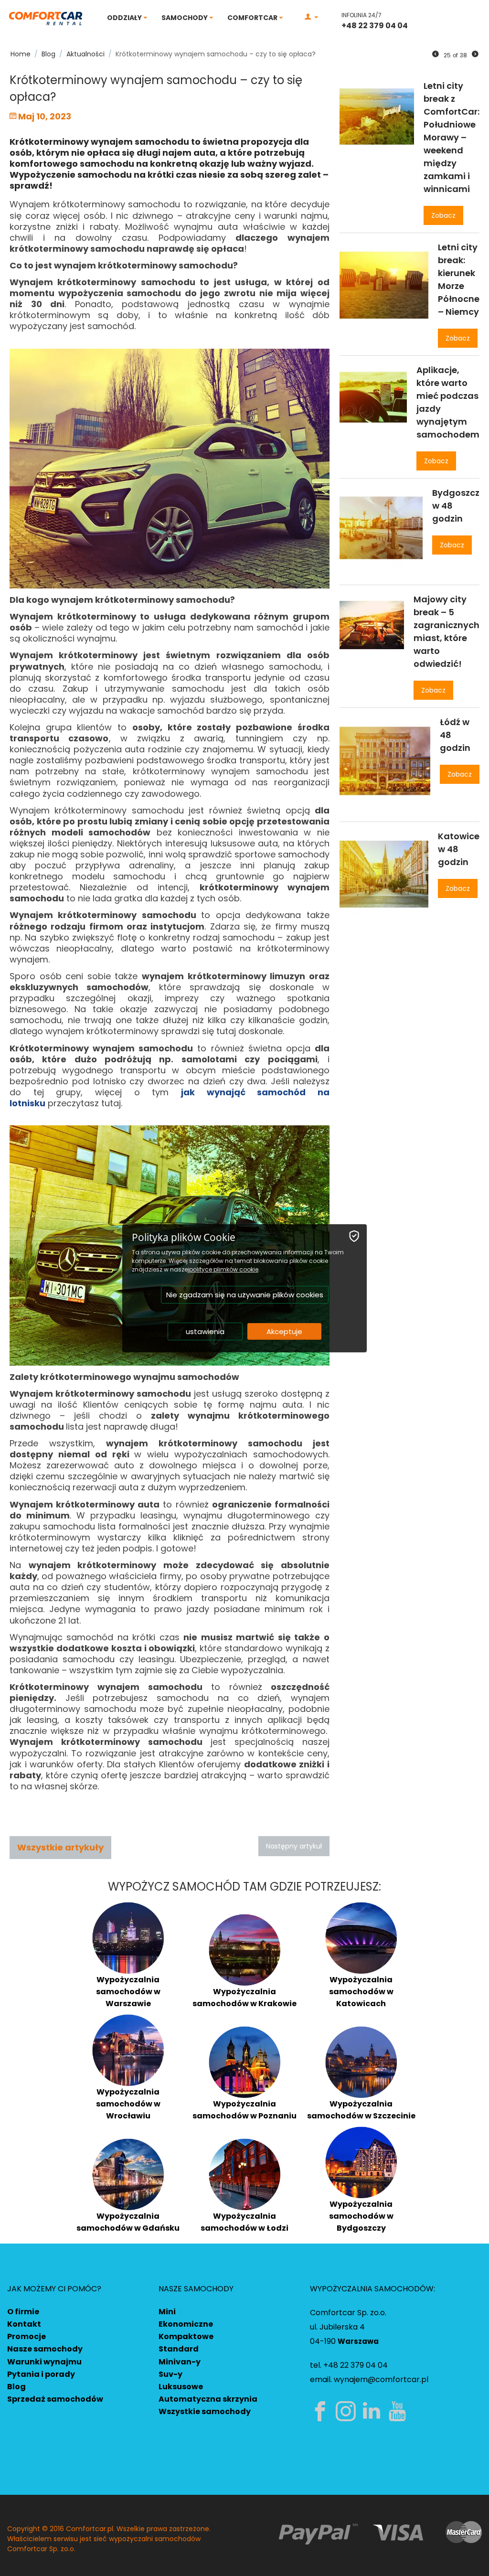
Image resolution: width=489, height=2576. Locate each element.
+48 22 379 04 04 (375, 26)
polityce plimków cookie (224, 1269)
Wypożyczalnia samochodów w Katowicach (361, 1992)
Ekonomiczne (186, 2324)
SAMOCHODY (185, 18)
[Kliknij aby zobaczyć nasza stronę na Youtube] (399, 2411)
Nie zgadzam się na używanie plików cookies (245, 1295)
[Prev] (436, 54)
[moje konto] (311, 17)
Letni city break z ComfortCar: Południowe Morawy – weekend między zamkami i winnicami (452, 137)
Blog (16, 2387)
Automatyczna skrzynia (208, 2399)
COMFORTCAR (253, 18)
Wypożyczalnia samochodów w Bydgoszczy (361, 2216)
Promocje (27, 2336)
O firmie (23, 2312)
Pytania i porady (41, 2374)
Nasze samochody (45, 2349)
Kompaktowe (186, 2336)
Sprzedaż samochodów (55, 2399)
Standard (179, 2349)
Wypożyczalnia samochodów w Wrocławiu (128, 2104)
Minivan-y (180, 2362)
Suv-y (170, 2374)
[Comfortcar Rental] (46, 18)
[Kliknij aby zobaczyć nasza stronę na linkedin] (373, 2411)
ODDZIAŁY (125, 18)
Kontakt (24, 2324)
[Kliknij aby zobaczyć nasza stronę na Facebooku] (322, 2411)
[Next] (475, 54)
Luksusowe (181, 2387)
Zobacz (443, 215)
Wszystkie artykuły (60, 1847)
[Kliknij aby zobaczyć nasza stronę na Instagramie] (348, 2411)
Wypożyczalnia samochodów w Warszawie (128, 1992)
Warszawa (358, 2341)
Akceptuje (284, 1331)
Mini (167, 2312)
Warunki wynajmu (44, 2362)
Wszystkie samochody (205, 2411)
